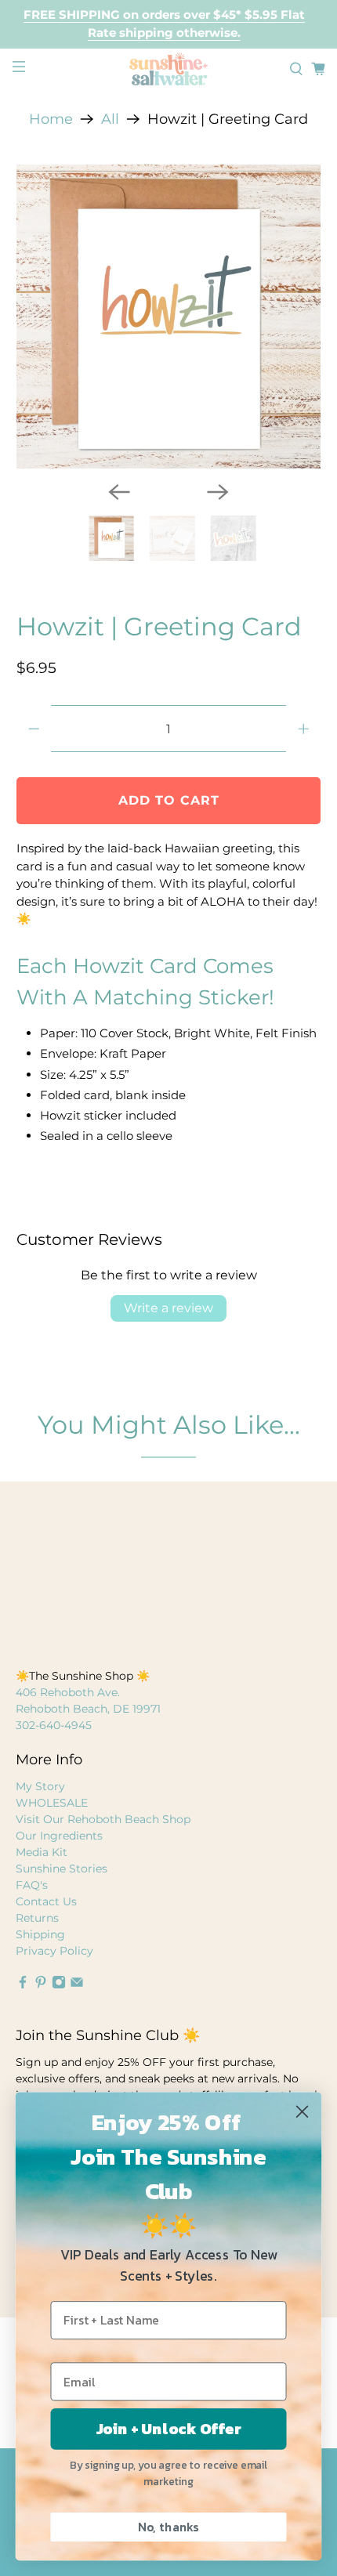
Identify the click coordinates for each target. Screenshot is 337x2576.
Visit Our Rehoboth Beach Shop (103, 1819)
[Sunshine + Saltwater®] (169, 69)
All (110, 119)
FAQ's (32, 1885)
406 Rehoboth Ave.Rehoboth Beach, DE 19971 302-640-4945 (88, 1709)
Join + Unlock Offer (169, 2429)
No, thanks (168, 2527)
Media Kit (42, 1852)
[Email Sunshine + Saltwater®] (77, 1985)
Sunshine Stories (62, 1869)
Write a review (168, 1308)
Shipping (40, 1934)
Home (51, 119)
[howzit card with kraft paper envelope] (169, 317)
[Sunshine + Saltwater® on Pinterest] (41, 1985)
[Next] (218, 492)
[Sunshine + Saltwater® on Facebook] (23, 1985)
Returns (37, 1918)
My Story (40, 1786)
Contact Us (46, 1901)
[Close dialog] (302, 2111)
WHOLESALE (52, 1803)
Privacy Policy (54, 1951)
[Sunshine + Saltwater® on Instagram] (59, 1985)
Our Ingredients (59, 1836)
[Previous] (119, 492)
